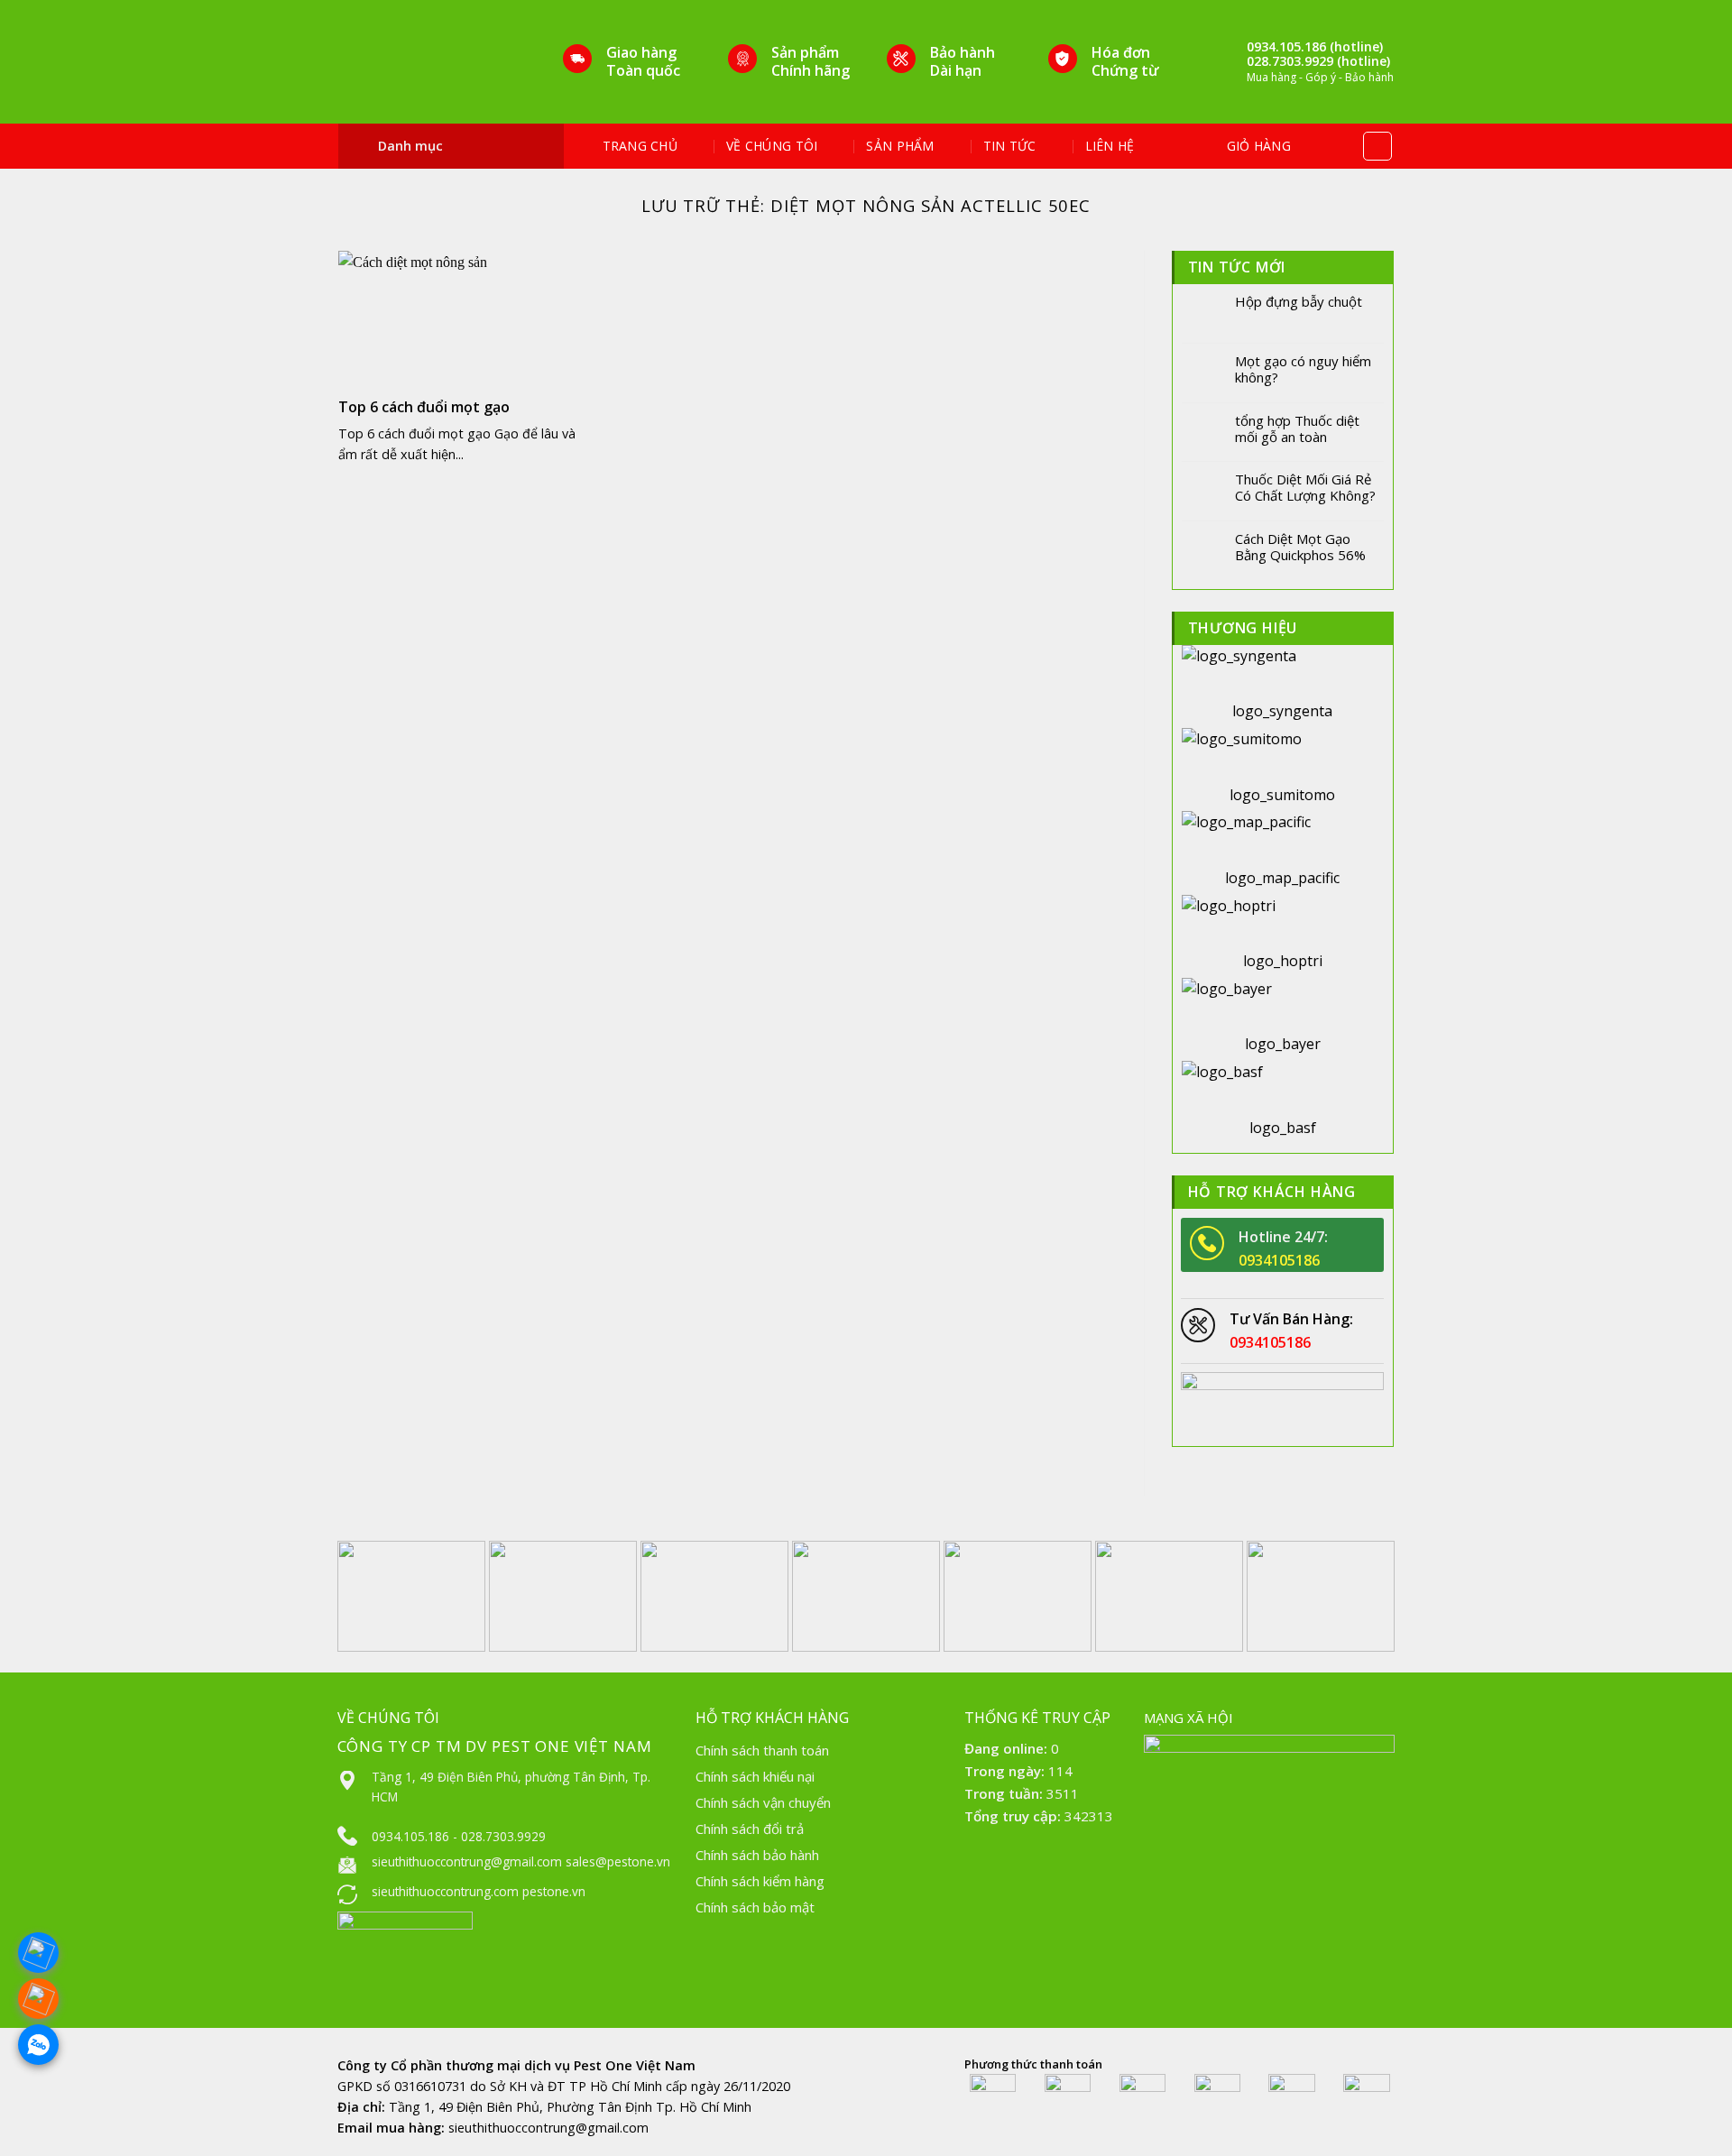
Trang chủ (640, 146)
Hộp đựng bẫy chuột (1299, 301)
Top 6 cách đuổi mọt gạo (424, 407)
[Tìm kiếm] (1377, 146)
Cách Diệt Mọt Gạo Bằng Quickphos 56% (1300, 547)
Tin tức (1010, 146)
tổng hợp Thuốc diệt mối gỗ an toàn (1297, 428)
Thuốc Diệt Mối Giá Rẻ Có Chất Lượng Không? (1305, 487)
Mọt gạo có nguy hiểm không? (1303, 369)
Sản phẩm (900, 146)
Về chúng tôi (772, 146)
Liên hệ (1110, 146)
